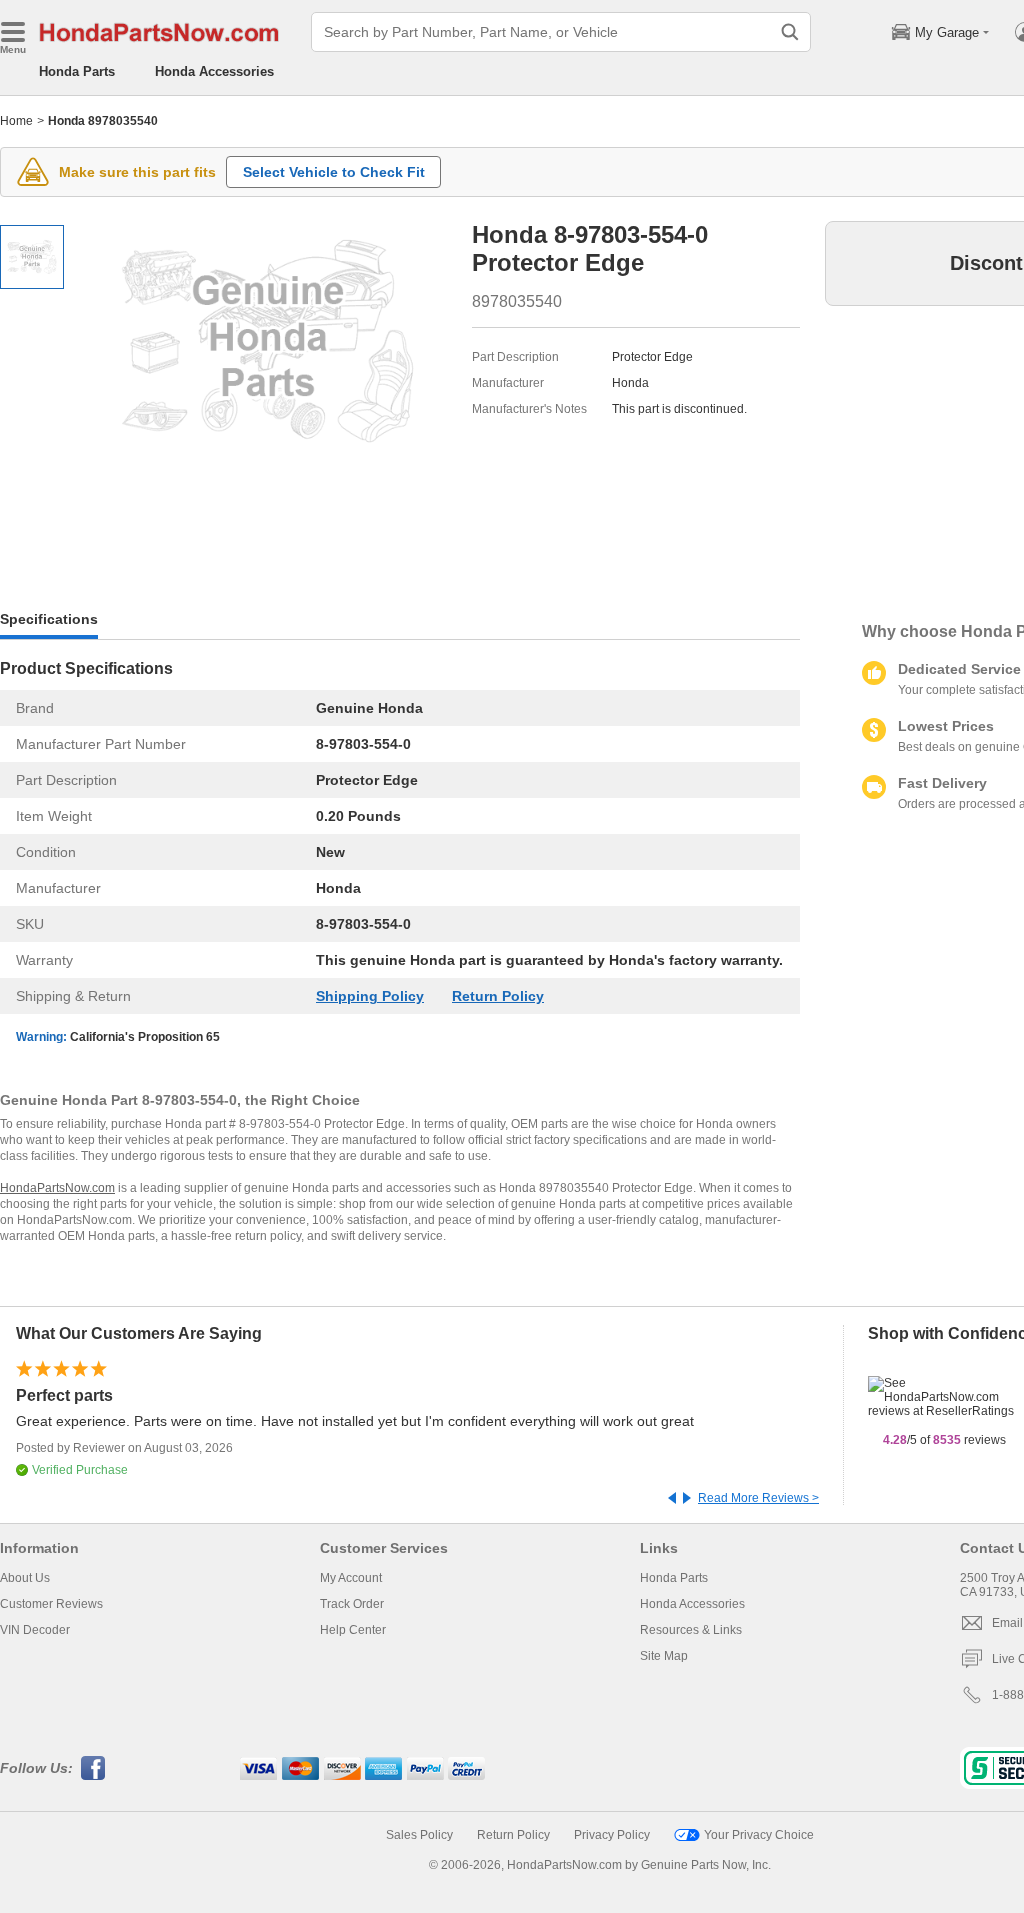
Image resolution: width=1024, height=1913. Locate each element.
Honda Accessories (214, 71)
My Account (351, 1578)
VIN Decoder (35, 1630)
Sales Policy (419, 1835)
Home (16, 121)
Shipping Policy (370, 996)
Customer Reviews (51, 1604)
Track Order (352, 1604)
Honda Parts (77, 71)
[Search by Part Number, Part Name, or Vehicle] (790, 32)
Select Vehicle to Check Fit (334, 172)
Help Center (353, 1630)
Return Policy (498, 996)
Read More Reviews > (758, 1498)
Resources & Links (691, 1630)
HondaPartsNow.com (57, 1188)
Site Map (664, 1656)
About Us (25, 1578)
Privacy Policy (612, 1835)
